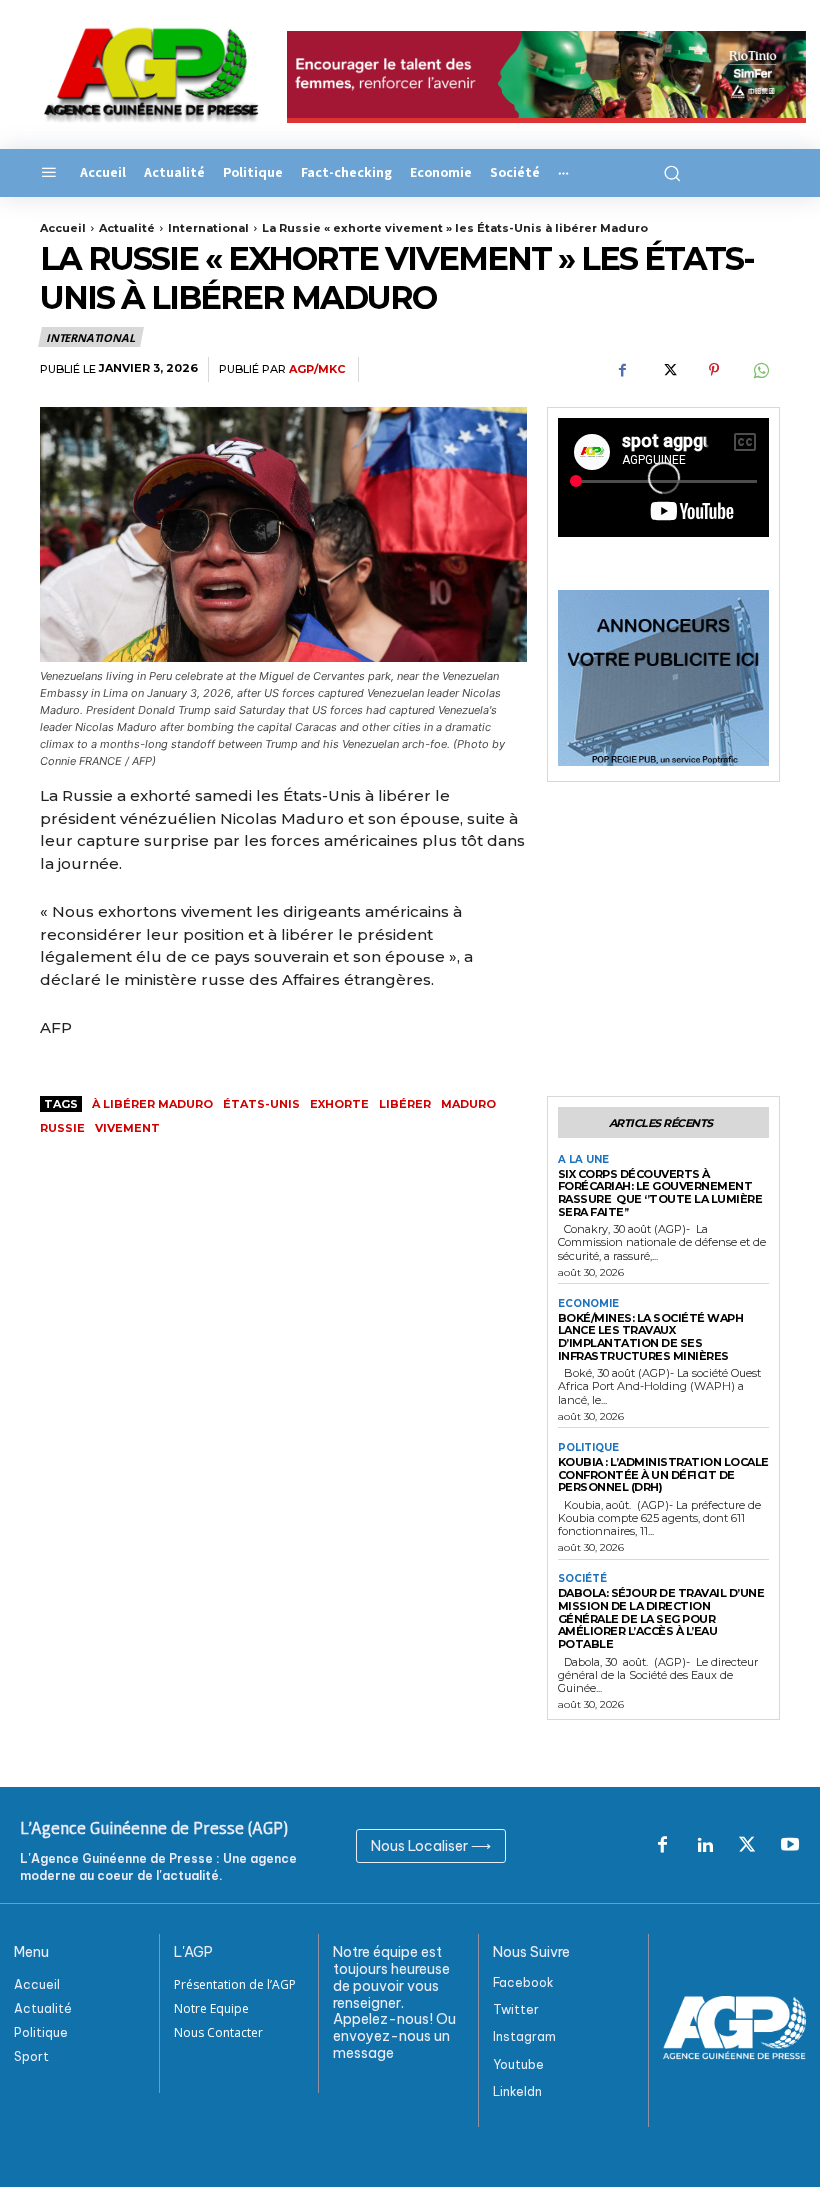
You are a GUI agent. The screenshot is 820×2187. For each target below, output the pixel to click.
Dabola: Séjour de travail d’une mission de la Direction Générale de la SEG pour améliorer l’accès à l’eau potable (661, 1618)
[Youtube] (790, 1846)
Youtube (518, 2064)
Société (582, 1579)
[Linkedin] (705, 1846)
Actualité (127, 228)
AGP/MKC (317, 369)
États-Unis (261, 1104)
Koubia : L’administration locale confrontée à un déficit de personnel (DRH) (663, 1474)
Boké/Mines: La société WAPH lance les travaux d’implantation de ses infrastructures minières (651, 1337)
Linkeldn (517, 2091)
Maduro (468, 1104)
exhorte (339, 1104)
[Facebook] (622, 370)
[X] (668, 370)
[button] (669, 173)
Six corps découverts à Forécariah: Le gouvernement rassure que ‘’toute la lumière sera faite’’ (660, 1193)
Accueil (63, 228)
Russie (62, 1128)
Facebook (523, 1982)
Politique (588, 1448)
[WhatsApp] (760, 370)
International (208, 228)
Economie (588, 1304)
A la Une (583, 1160)
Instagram (524, 2036)
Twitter (516, 2009)
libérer (405, 1104)
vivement (127, 1128)
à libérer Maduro (152, 1104)
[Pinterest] (714, 370)
